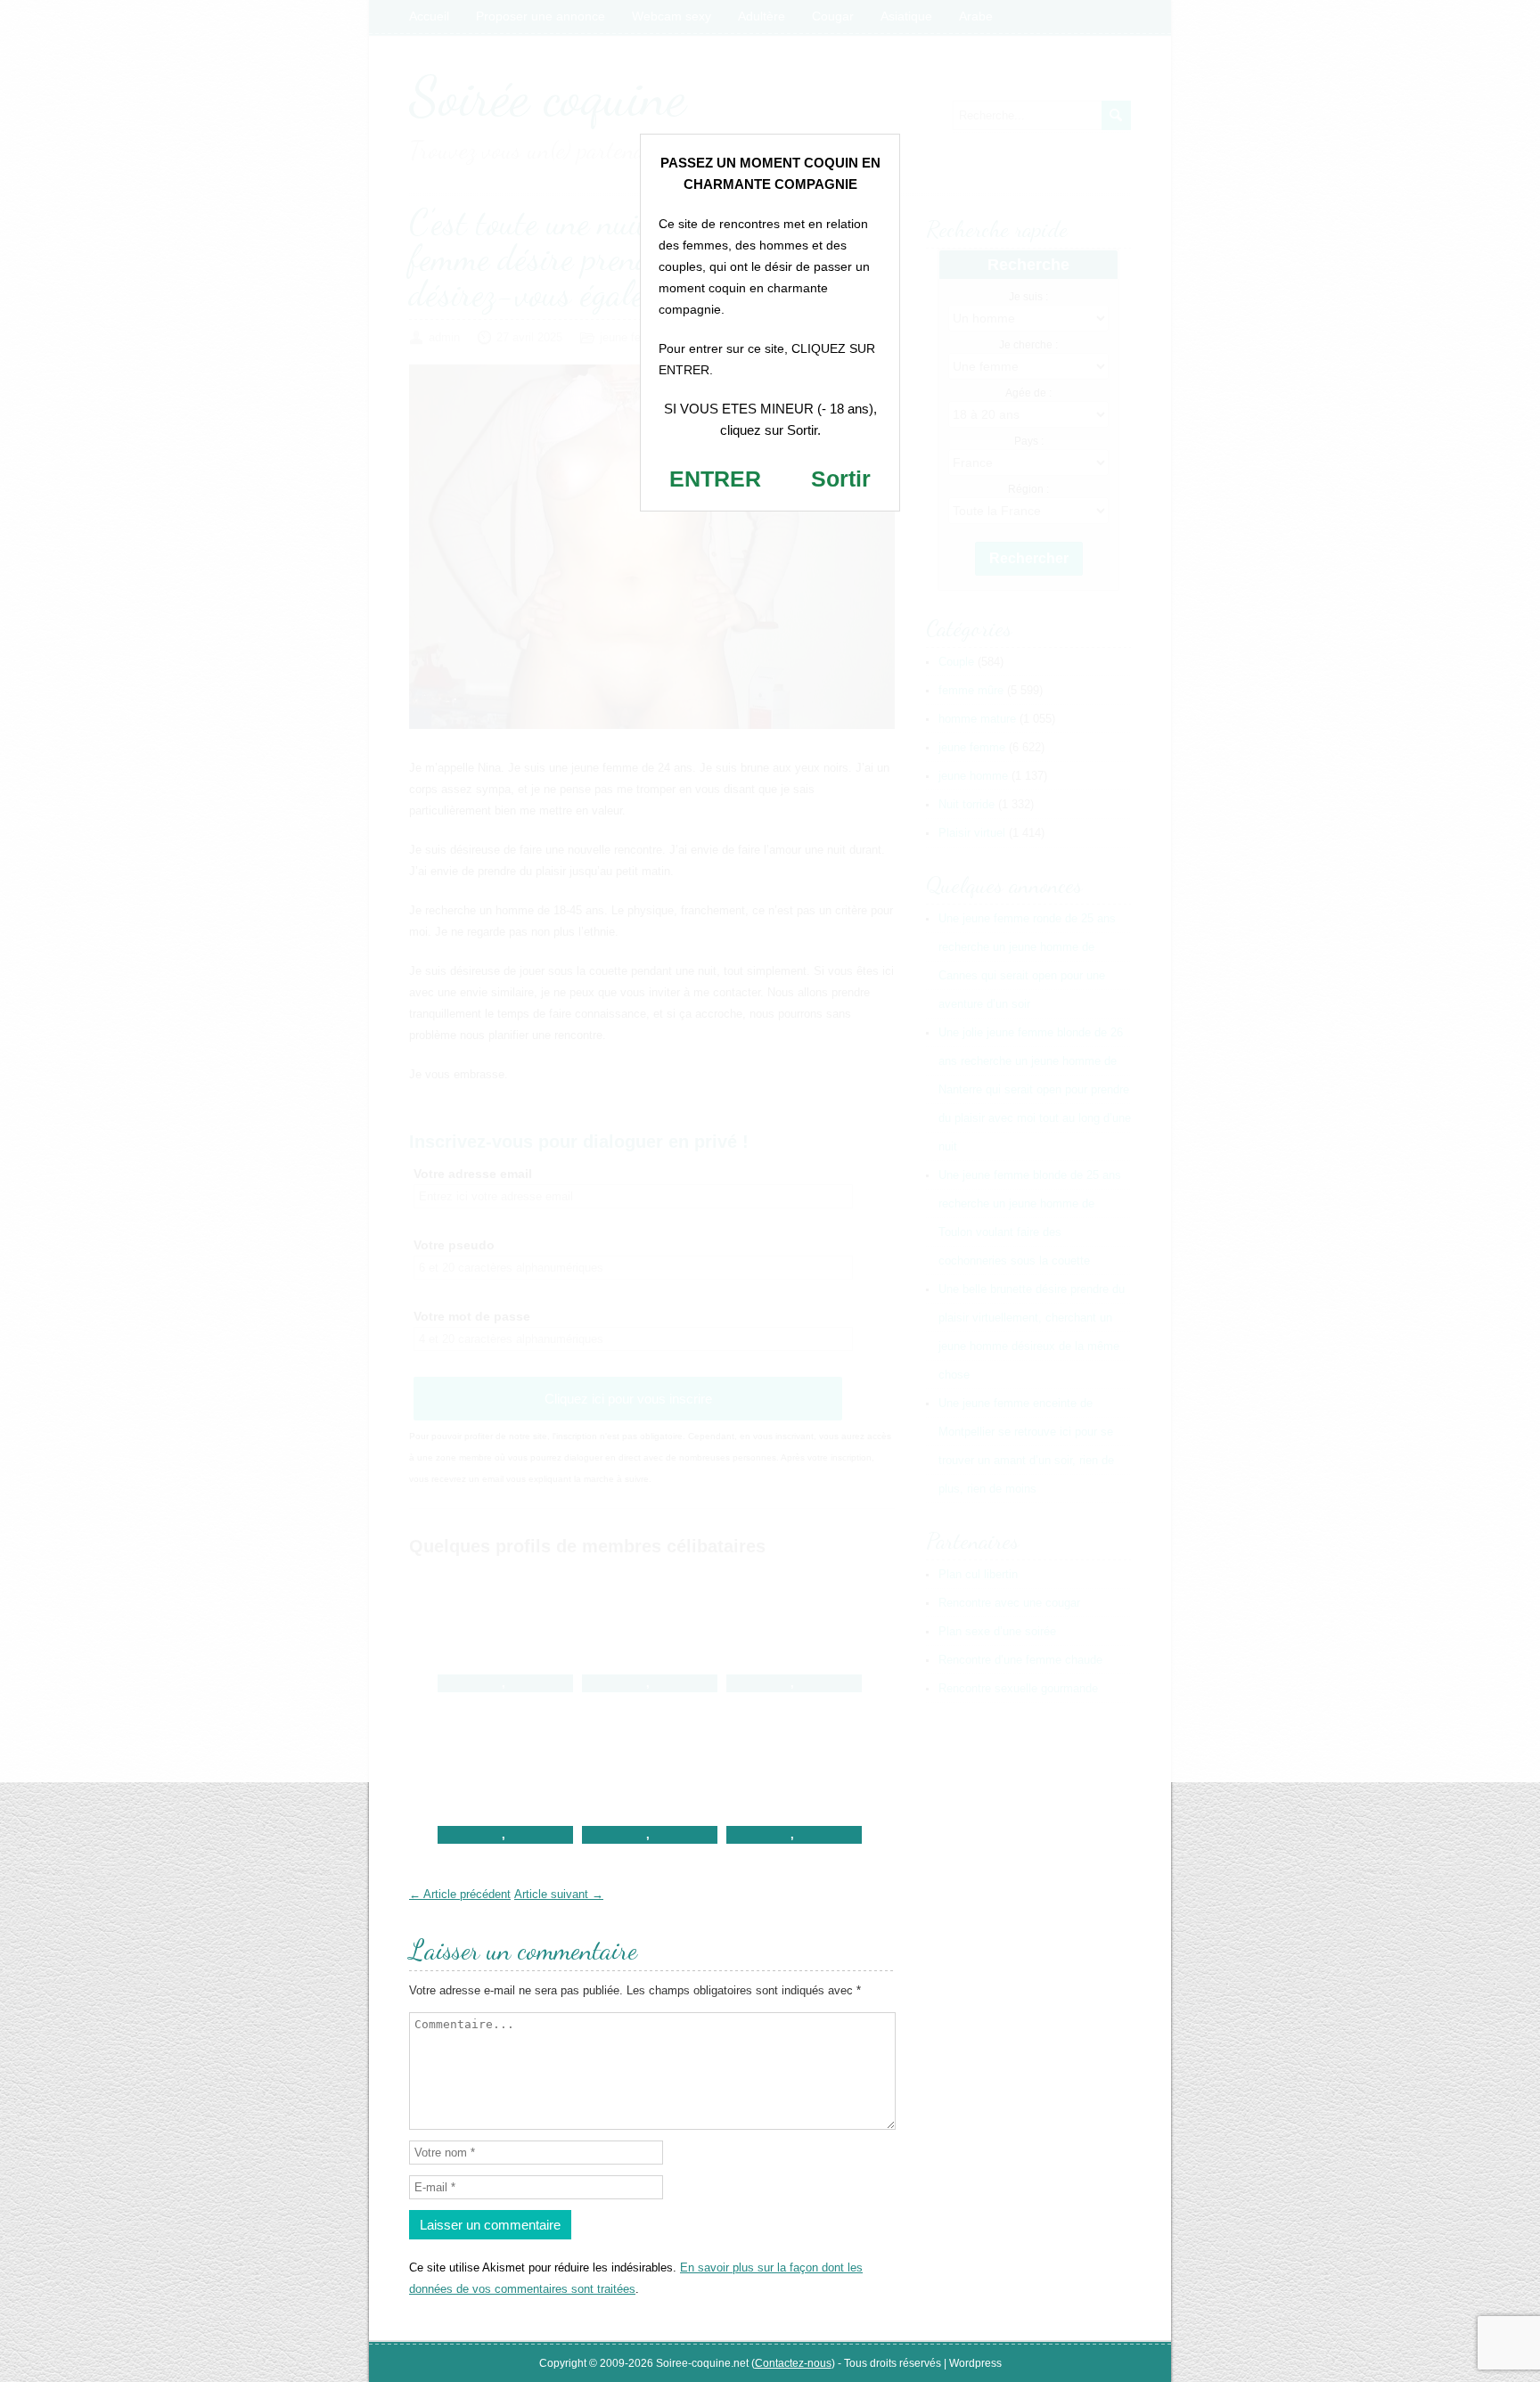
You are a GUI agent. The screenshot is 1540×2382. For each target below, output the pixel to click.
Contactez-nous (793, 2363)
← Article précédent (460, 1894)
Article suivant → (559, 1894)
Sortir (841, 479)
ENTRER (715, 479)
